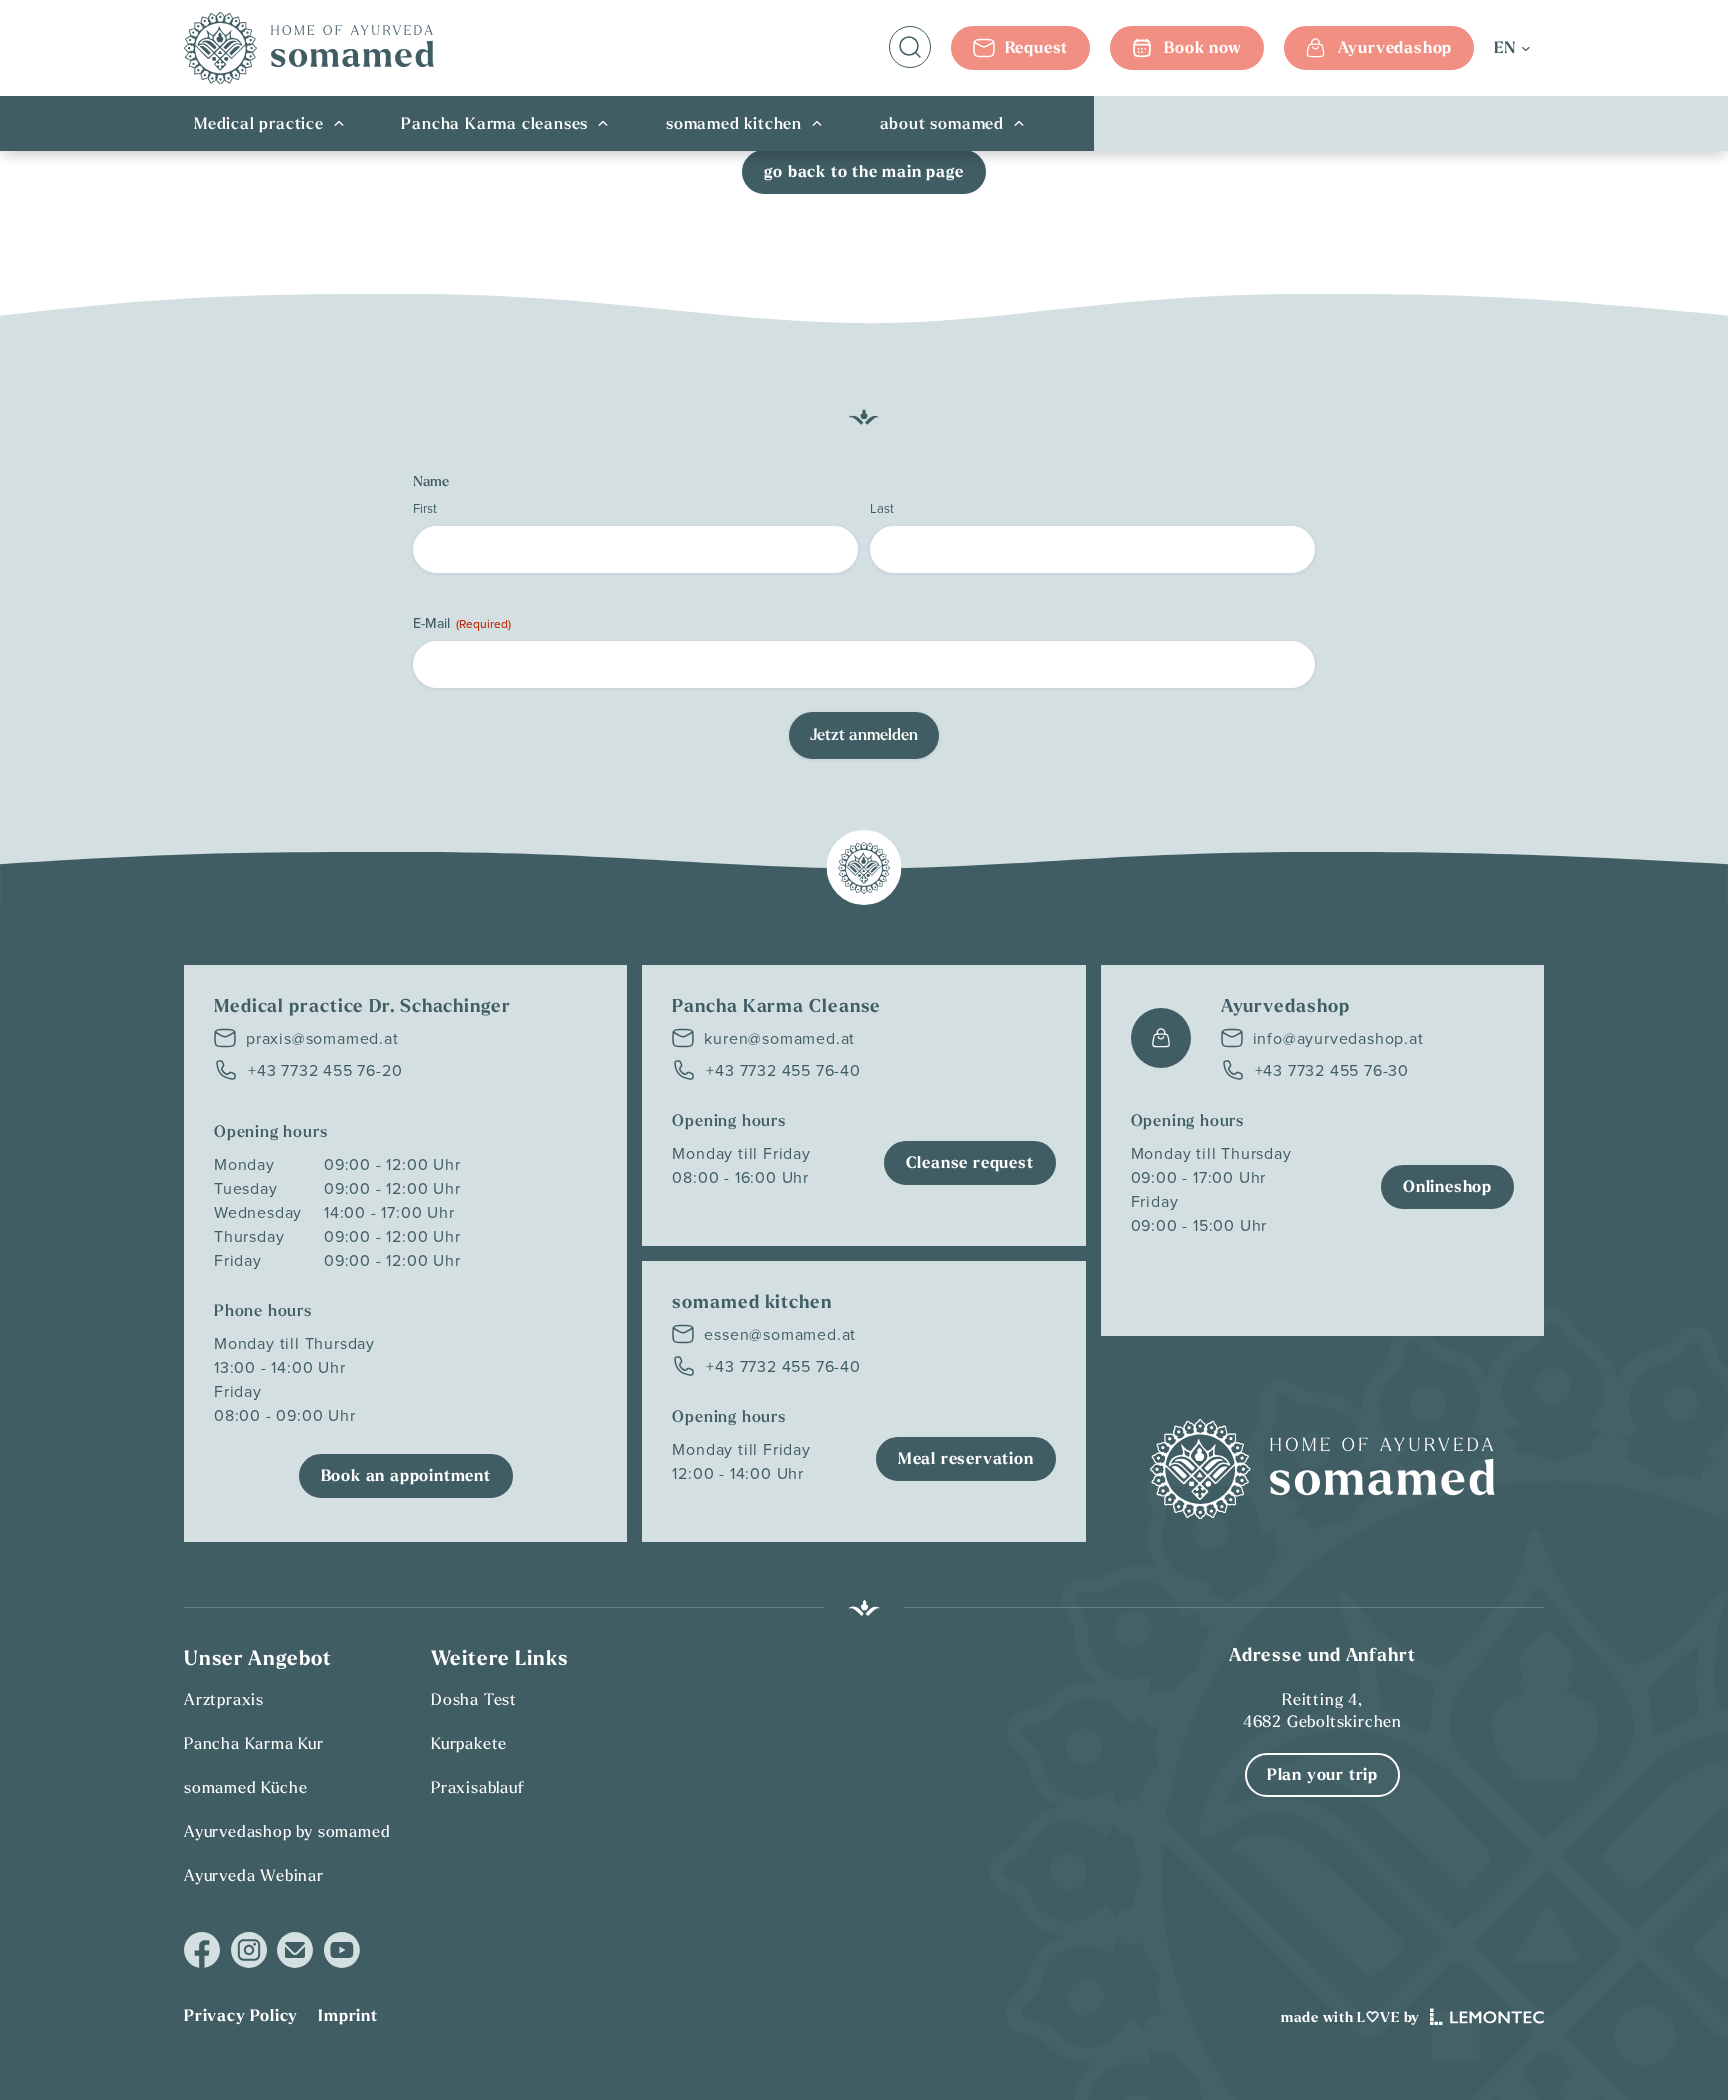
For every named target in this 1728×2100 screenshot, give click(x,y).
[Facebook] (202, 1950)
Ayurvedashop (1395, 47)
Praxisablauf (478, 1787)
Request (1037, 47)
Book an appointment (406, 1475)
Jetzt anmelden (864, 734)
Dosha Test (474, 1699)
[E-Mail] (295, 1950)
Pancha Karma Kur (254, 1743)
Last (882, 508)
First (425, 508)
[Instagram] (249, 1950)
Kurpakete (469, 1743)
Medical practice (259, 123)
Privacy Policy (241, 2015)
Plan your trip (1322, 1774)
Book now (1202, 47)
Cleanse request (970, 1162)
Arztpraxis (224, 1699)
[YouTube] (341, 1950)
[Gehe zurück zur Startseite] (309, 48)
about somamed (942, 123)
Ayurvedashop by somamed (287, 1831)
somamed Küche (245, 1787)
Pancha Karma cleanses (494, 123)
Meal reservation (966, 1458)
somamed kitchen (734, 123)
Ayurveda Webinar (254, 1875)
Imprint (348, 2015)
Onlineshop (1447, 1186)
